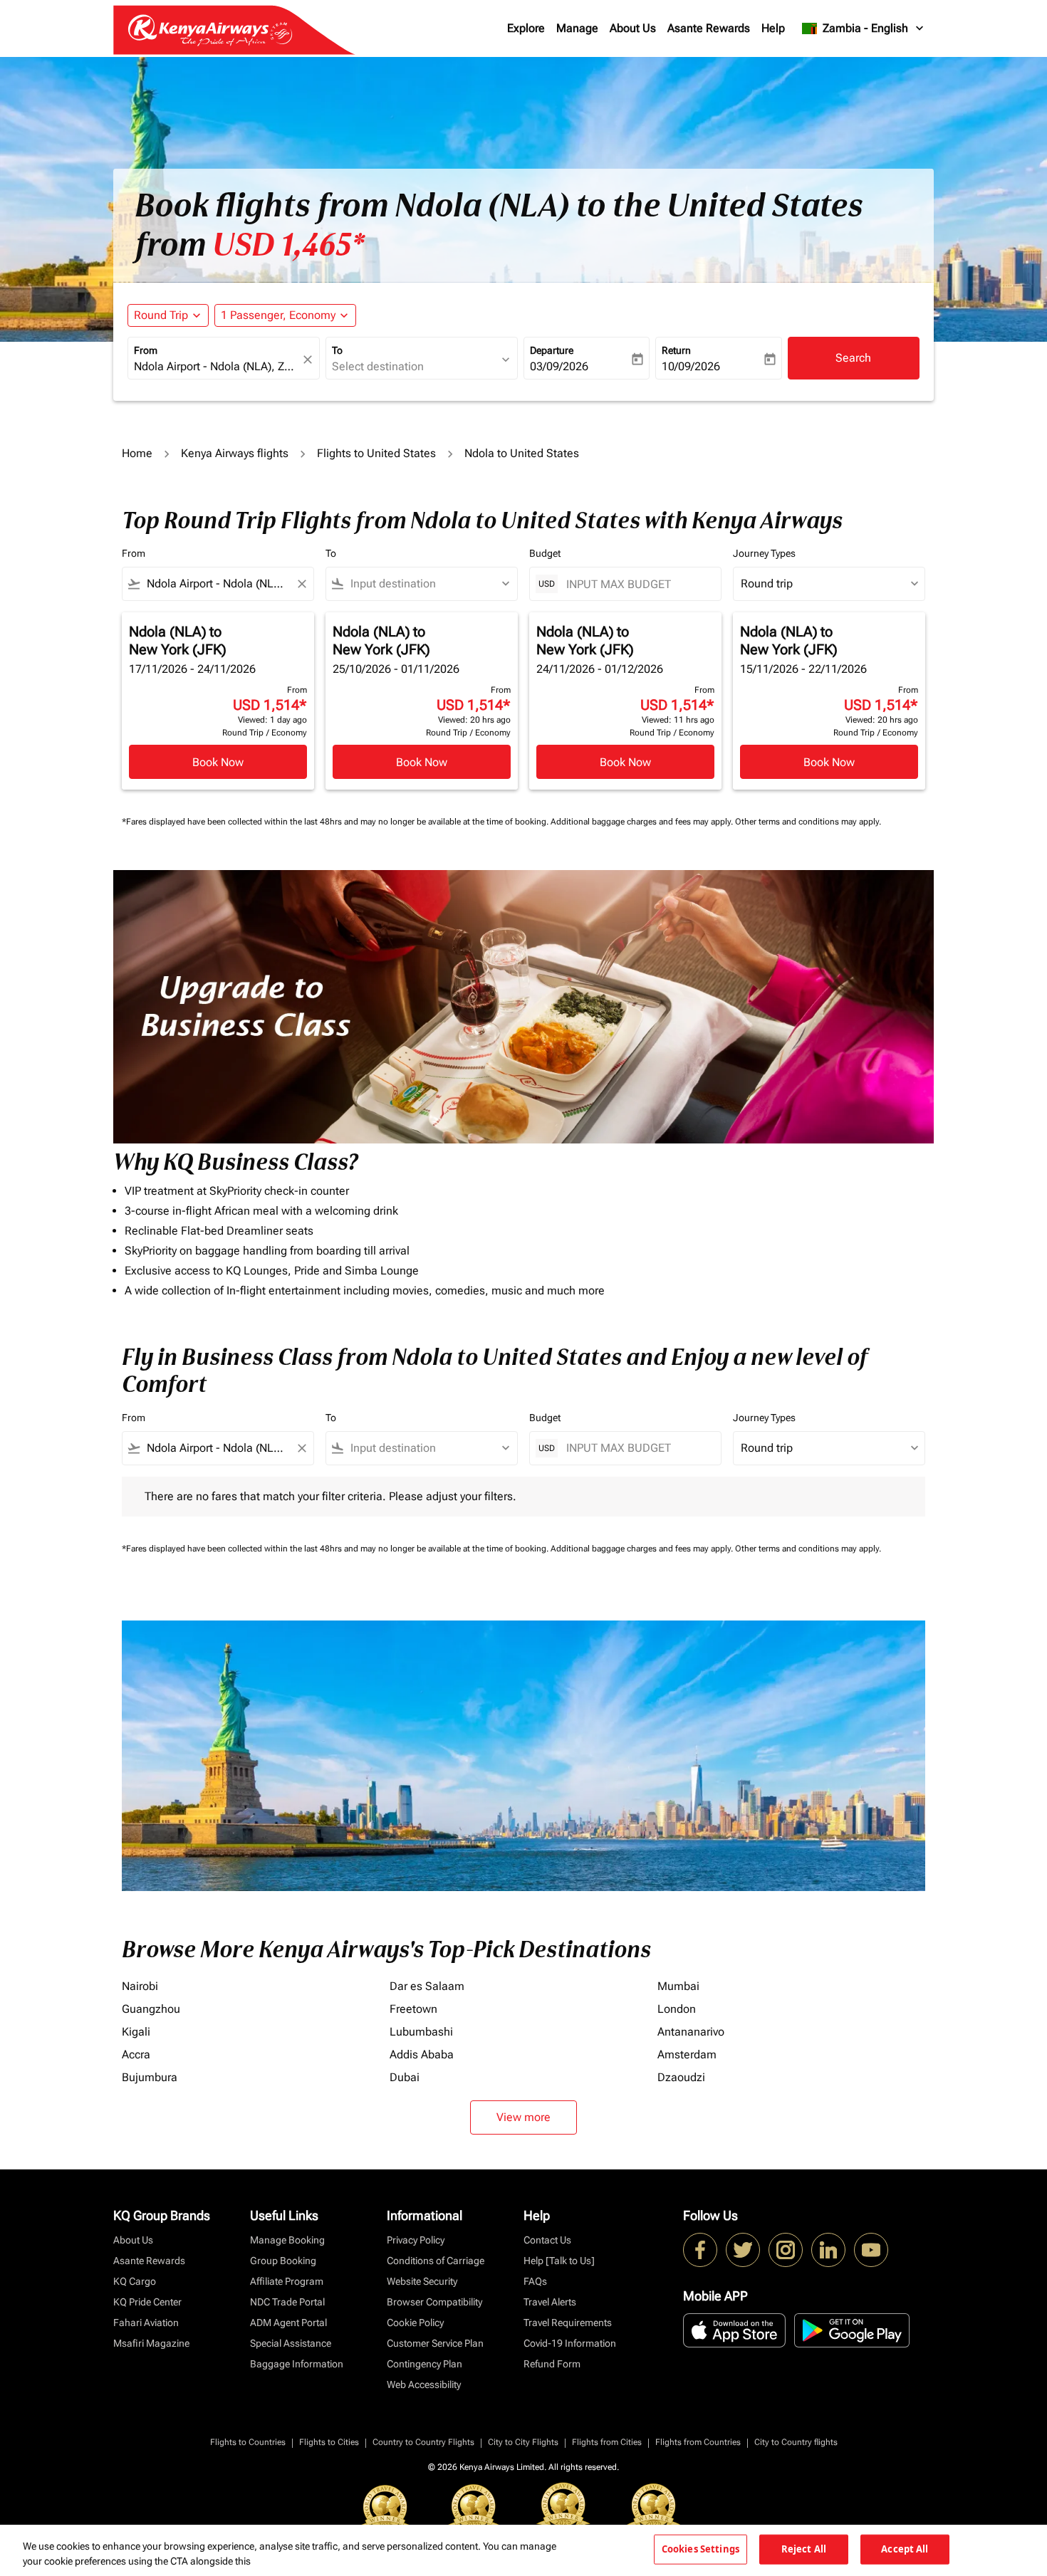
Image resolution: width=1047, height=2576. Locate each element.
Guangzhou (151, 2009)
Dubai (405, 2077)
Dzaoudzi (681, 2077)
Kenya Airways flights (235, 453)
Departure (552, 350)
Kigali (136, 2032)
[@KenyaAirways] (743, 2250)
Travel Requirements (568, 2323)
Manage (577, 28)
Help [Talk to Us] (559, 2261)
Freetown (413, 2009)
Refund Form (552, 2364)
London (677, 2009)
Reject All (804, 2549)
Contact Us (547, 2240)
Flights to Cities (329, 2442)
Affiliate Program (287, 2281)
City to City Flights (523, 2442)
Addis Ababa (422, 2054)
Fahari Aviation (146, 2323)
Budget (545, 553)
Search (853, 358)
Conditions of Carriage (436, 2261)
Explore (526, 28)
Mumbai (678, 1986)
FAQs (535, 2281)
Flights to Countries (248, 2442)
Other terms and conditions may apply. (808, 822)
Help (773, 28)
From (146, 350)
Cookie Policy (415, 2323)
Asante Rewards (709, 28)
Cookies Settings (700, 2549)
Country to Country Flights (423, 2442)
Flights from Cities (607, 2442)
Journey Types (764, 553)
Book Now (218, 762)
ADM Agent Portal (288, 2323)
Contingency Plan (424, 2364)
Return (676, 350)
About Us (633, 28)
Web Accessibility (424, 2384)
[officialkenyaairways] (786, 2250)
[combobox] (217, 367)
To (337, 350)
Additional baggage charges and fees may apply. (643, 822)
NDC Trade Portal (287, 2302)
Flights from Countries (698, 2442)
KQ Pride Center (147, 2302)
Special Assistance (291, 2343)
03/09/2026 (559, 366)
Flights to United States (376, 453)
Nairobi (140, 1986)
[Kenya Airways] (700, 2250)
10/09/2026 (691, 366)
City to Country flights (796, 2442)
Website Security (422, 2281)
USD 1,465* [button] (288, 245)
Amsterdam (687, 2054)
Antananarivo (691, 2032)
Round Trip (161, 315)
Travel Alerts (550, 2302)
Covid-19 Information (570, 2343)
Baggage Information (297, 2364)
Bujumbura (150, 2077)
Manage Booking (287, 2240)
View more (523, 2117)
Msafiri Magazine (151, 2343)
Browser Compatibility (434, 2302)
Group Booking (283, 2261)
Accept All (905, 2549)
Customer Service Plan (435, 2343)
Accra (136, 2054)
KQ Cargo (135, 2281)
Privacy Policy (416, 2240)
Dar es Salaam (427, 1986)
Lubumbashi (421, 2032)
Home (137, 453)
